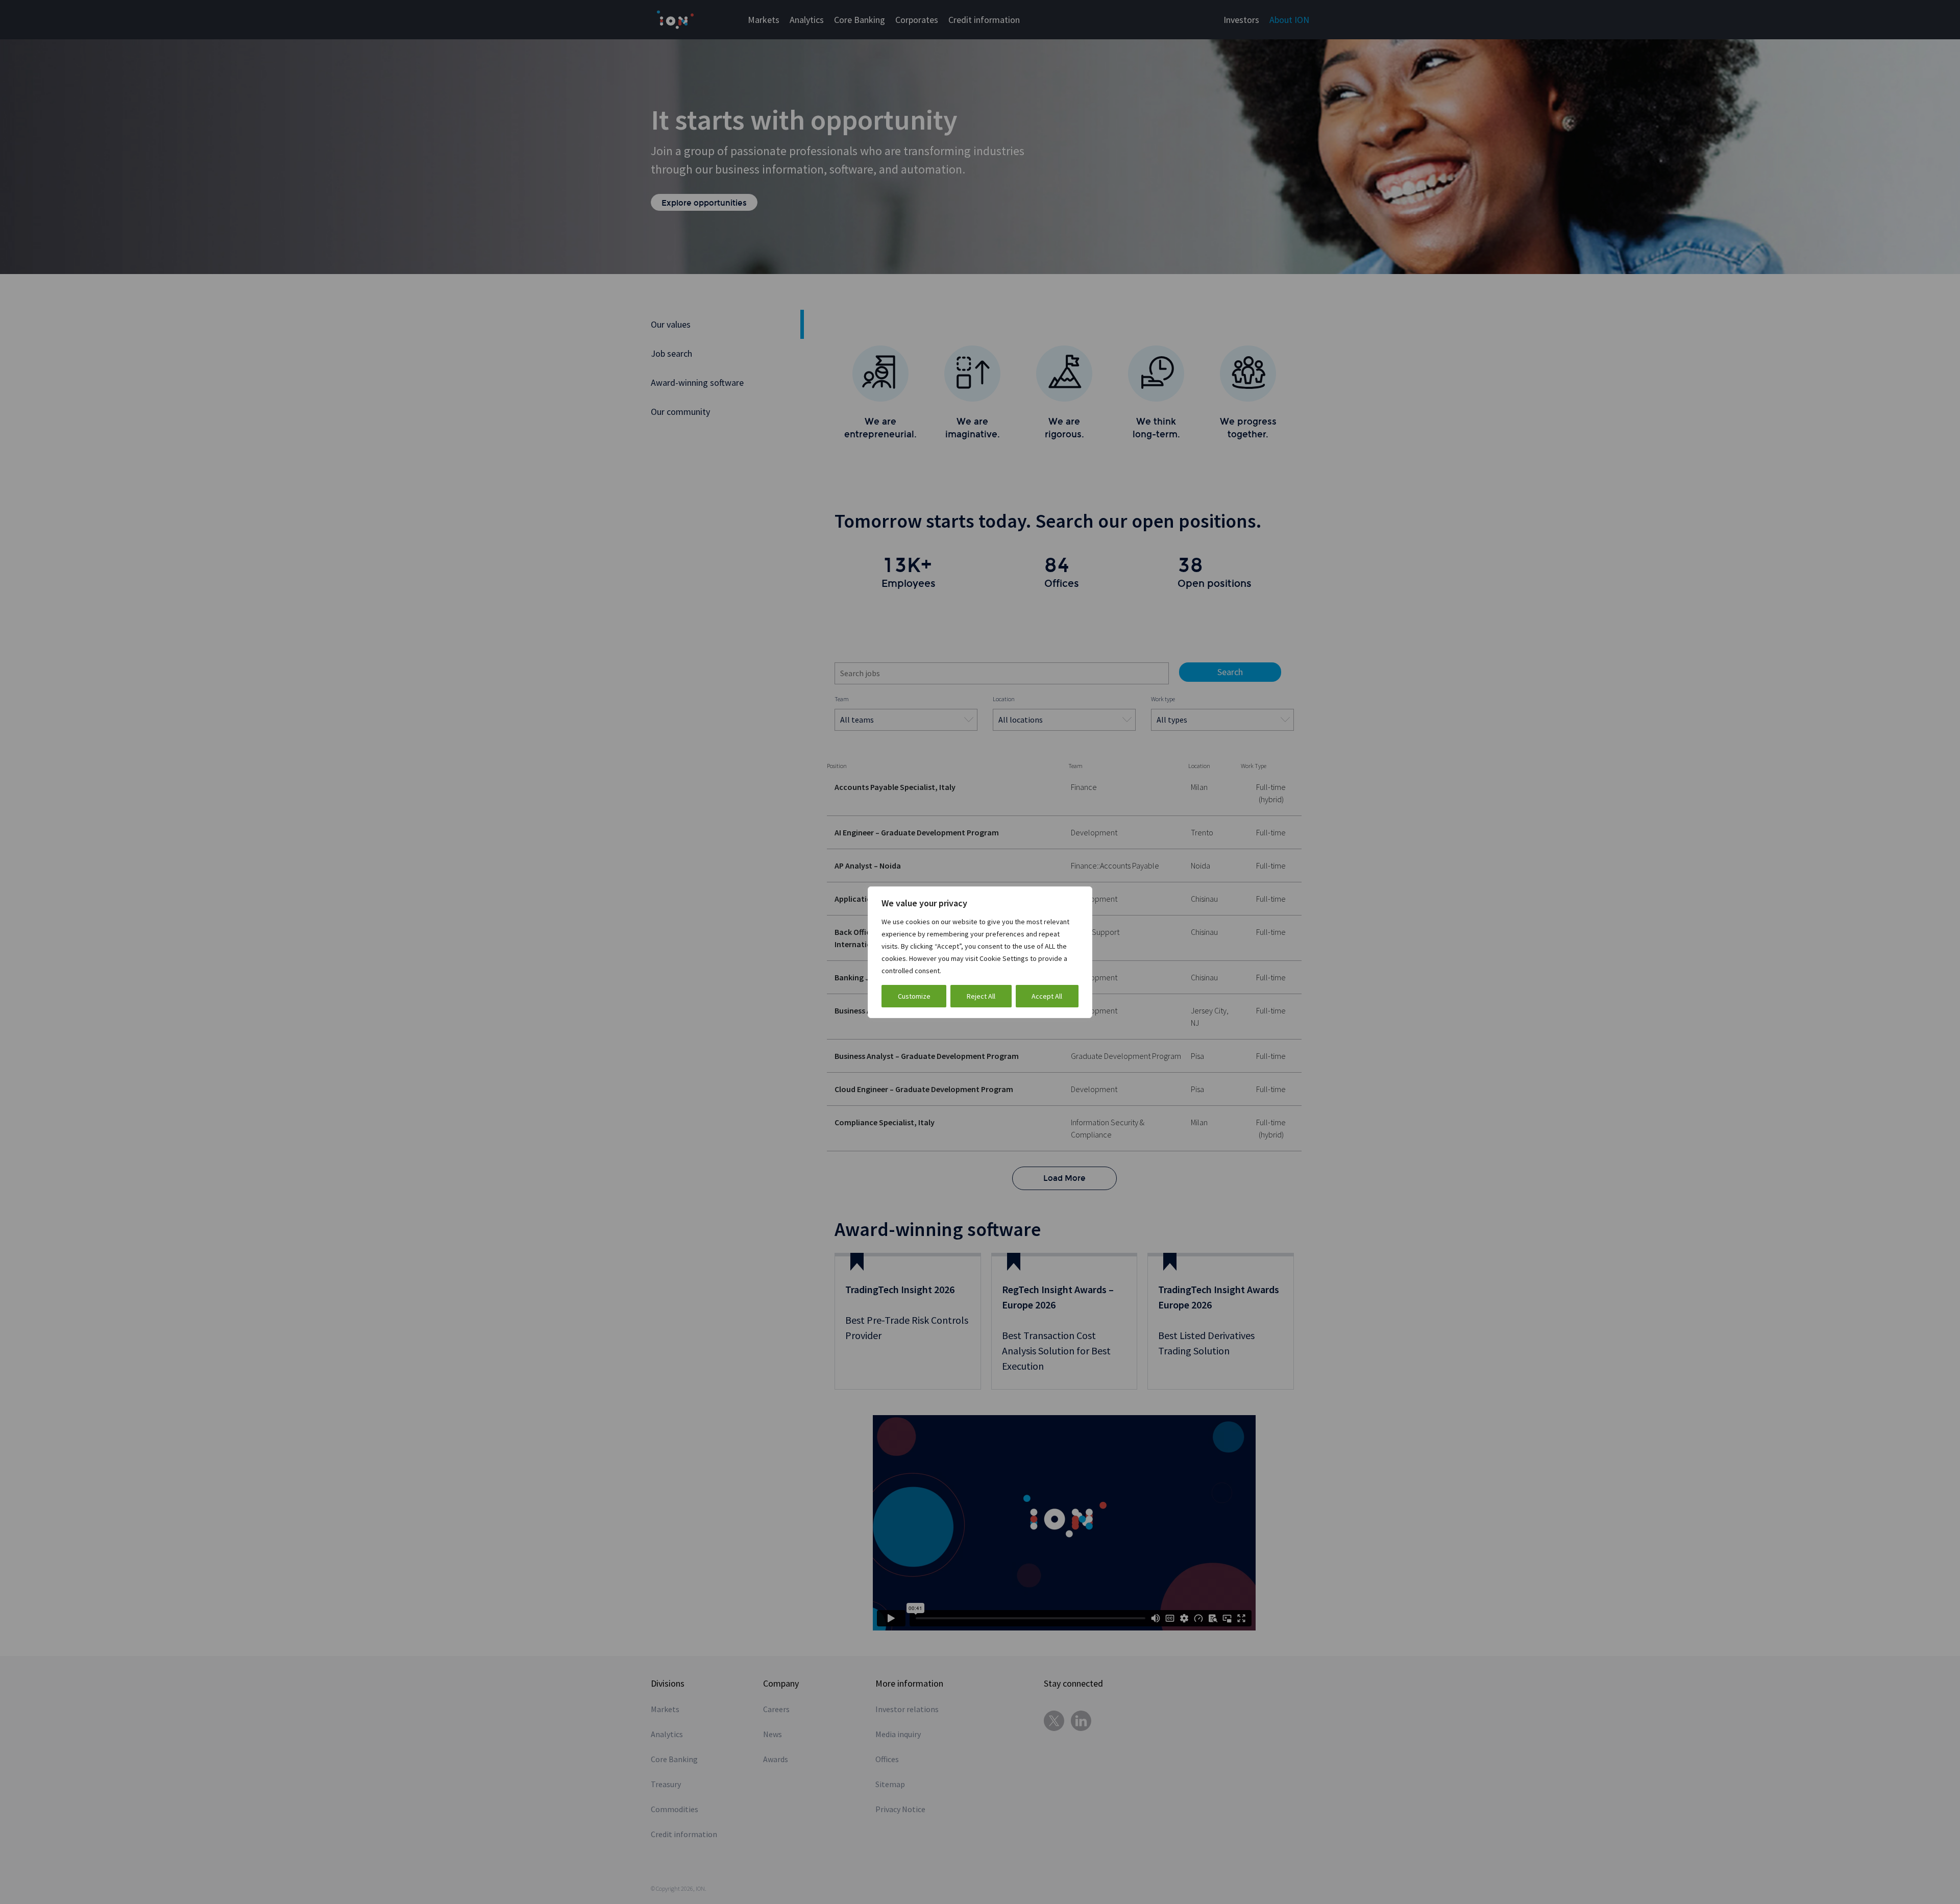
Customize (914, 996)
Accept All (1047, 996)
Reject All (981, 996)
